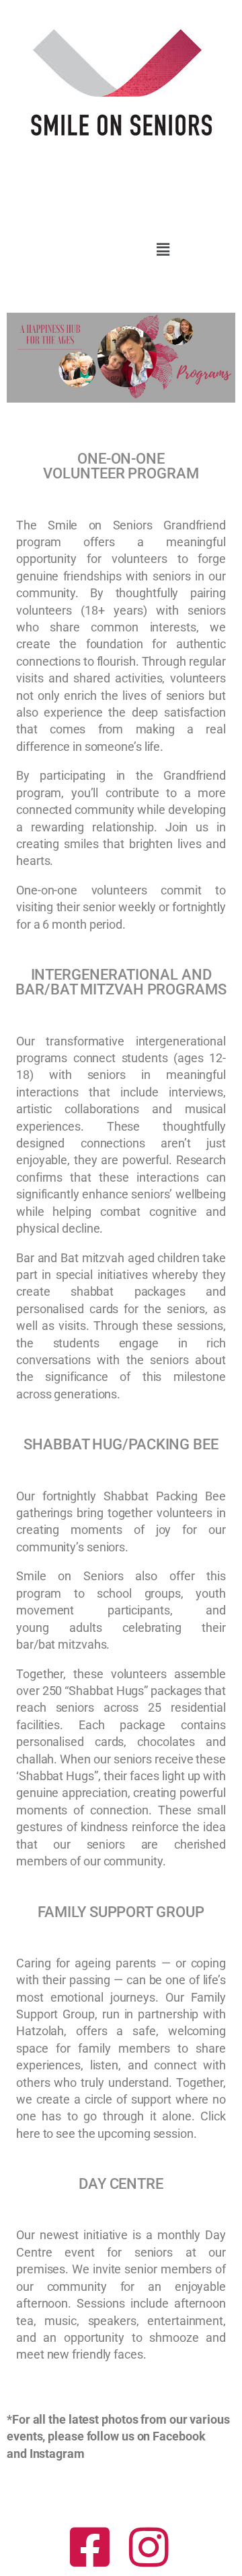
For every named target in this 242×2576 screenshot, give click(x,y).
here (28, 2133)
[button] (163, 249)
